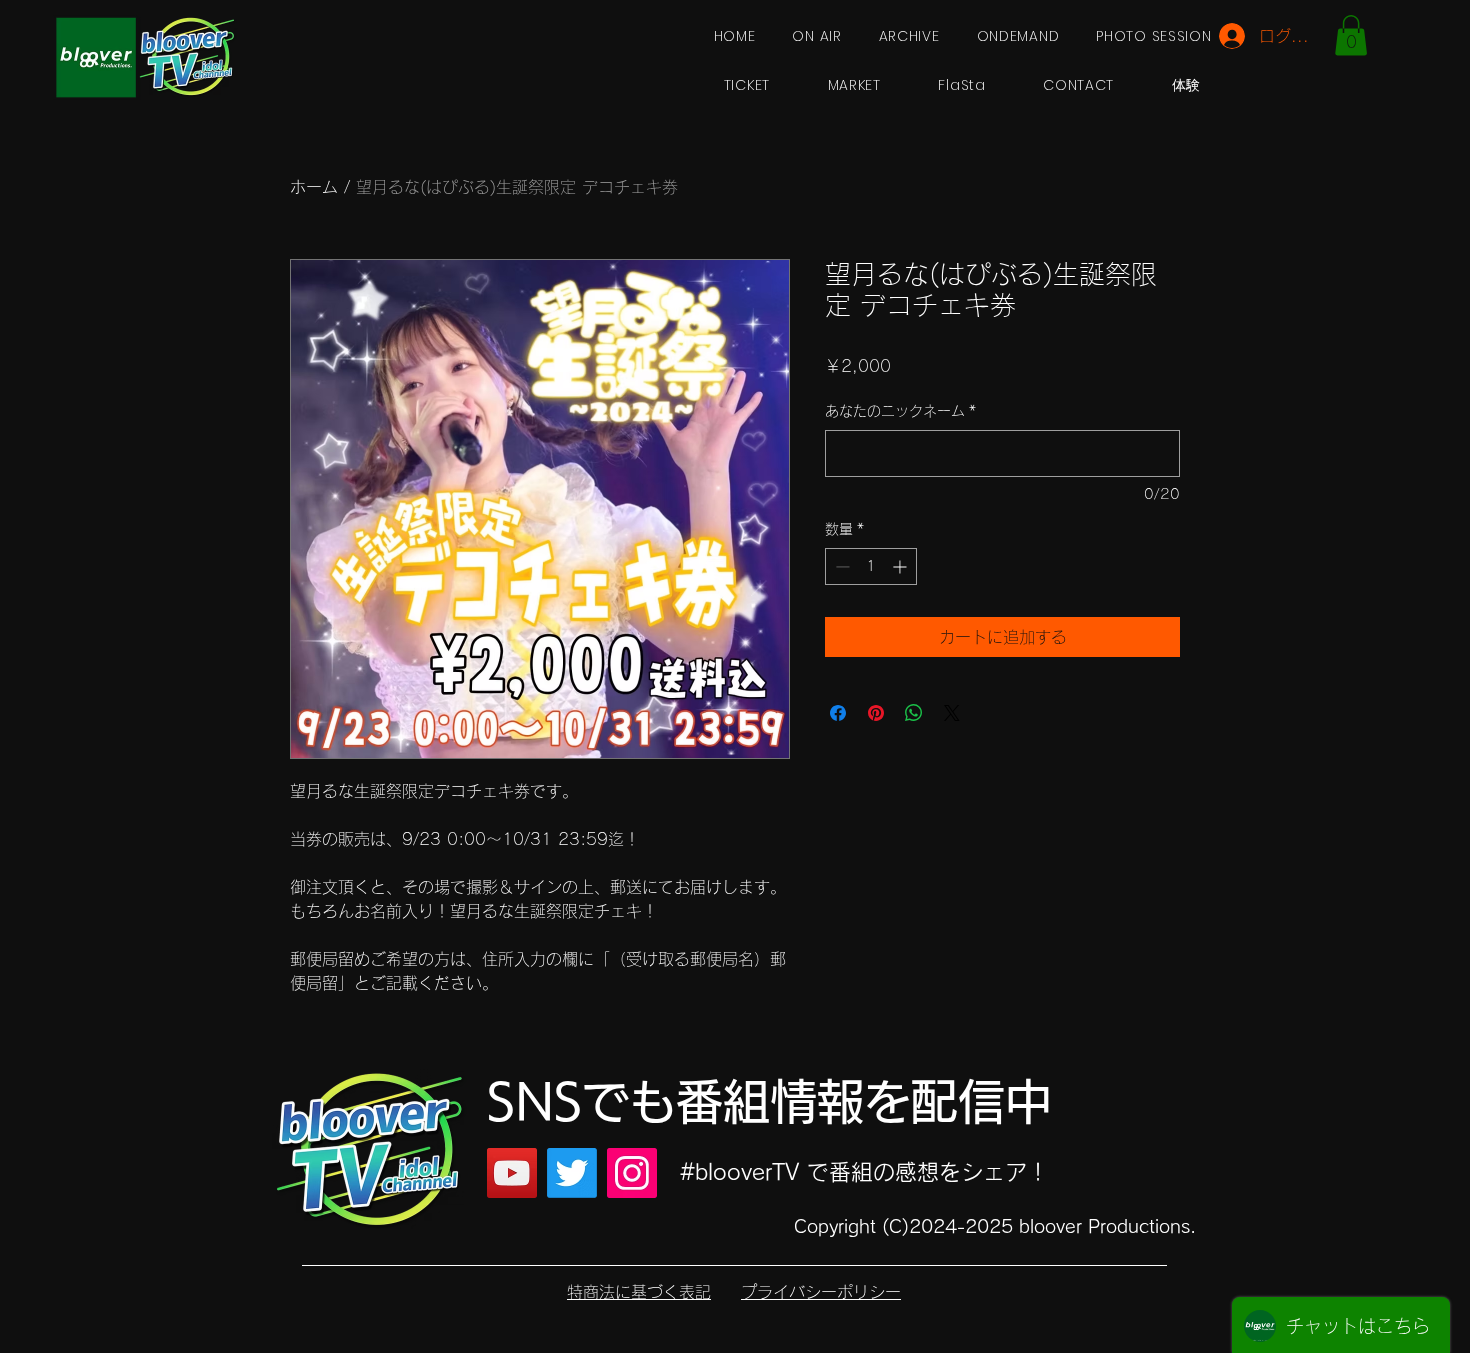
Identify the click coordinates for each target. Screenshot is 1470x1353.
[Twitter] (572, 1173)
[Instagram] (632, 1173)
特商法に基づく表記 (639, 1292)
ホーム (314, 187)
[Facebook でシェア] (838, 713)
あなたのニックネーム (900, 411)
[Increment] (901, 566)
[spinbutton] (871, 566)
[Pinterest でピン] (876, 713)
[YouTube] (512, 1173)
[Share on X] (952, 713)
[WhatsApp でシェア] (914, 713)
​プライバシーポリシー (821, 1292)
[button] (1351, 35)
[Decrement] (840, 566)
